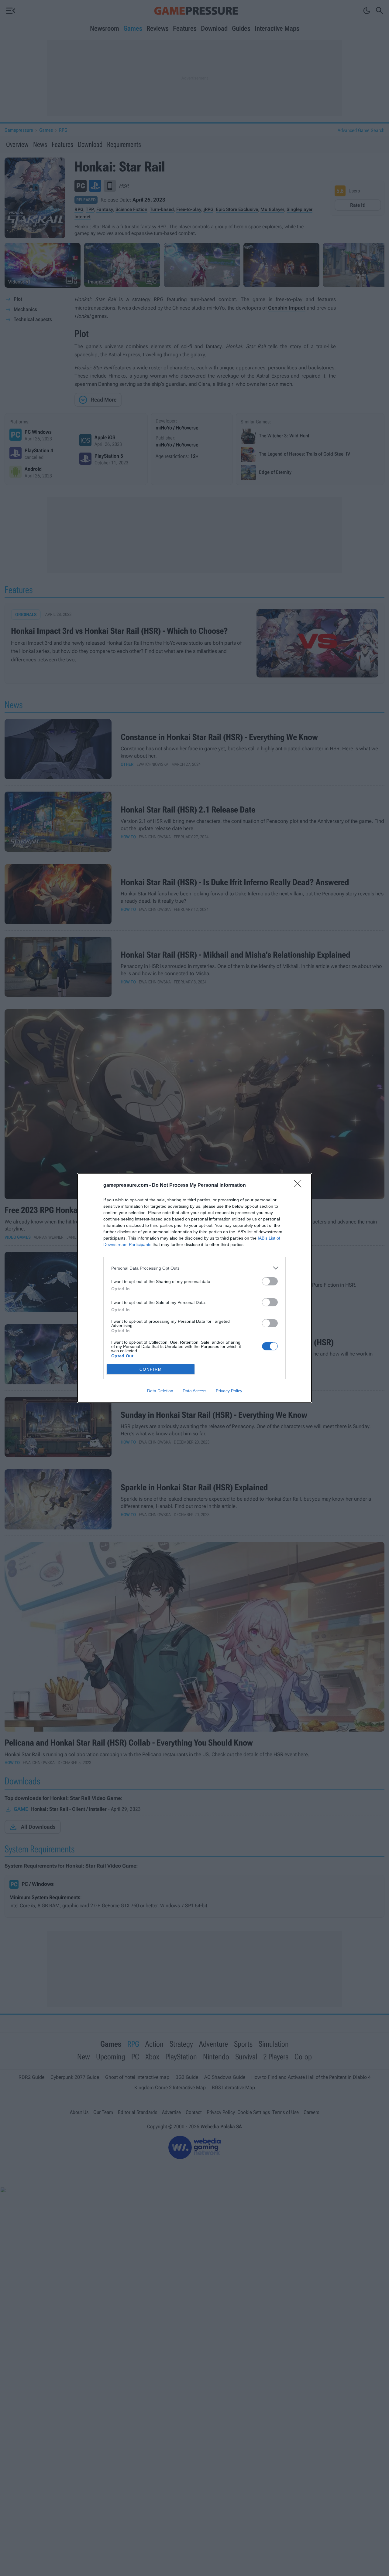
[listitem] (194, 1268)
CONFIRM (151, 1369)
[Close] (300, 1186)
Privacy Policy (229, 1391)
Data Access (194, 1391)
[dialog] (194, 1288)
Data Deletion (160, 1391)
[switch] (270, 1281)
